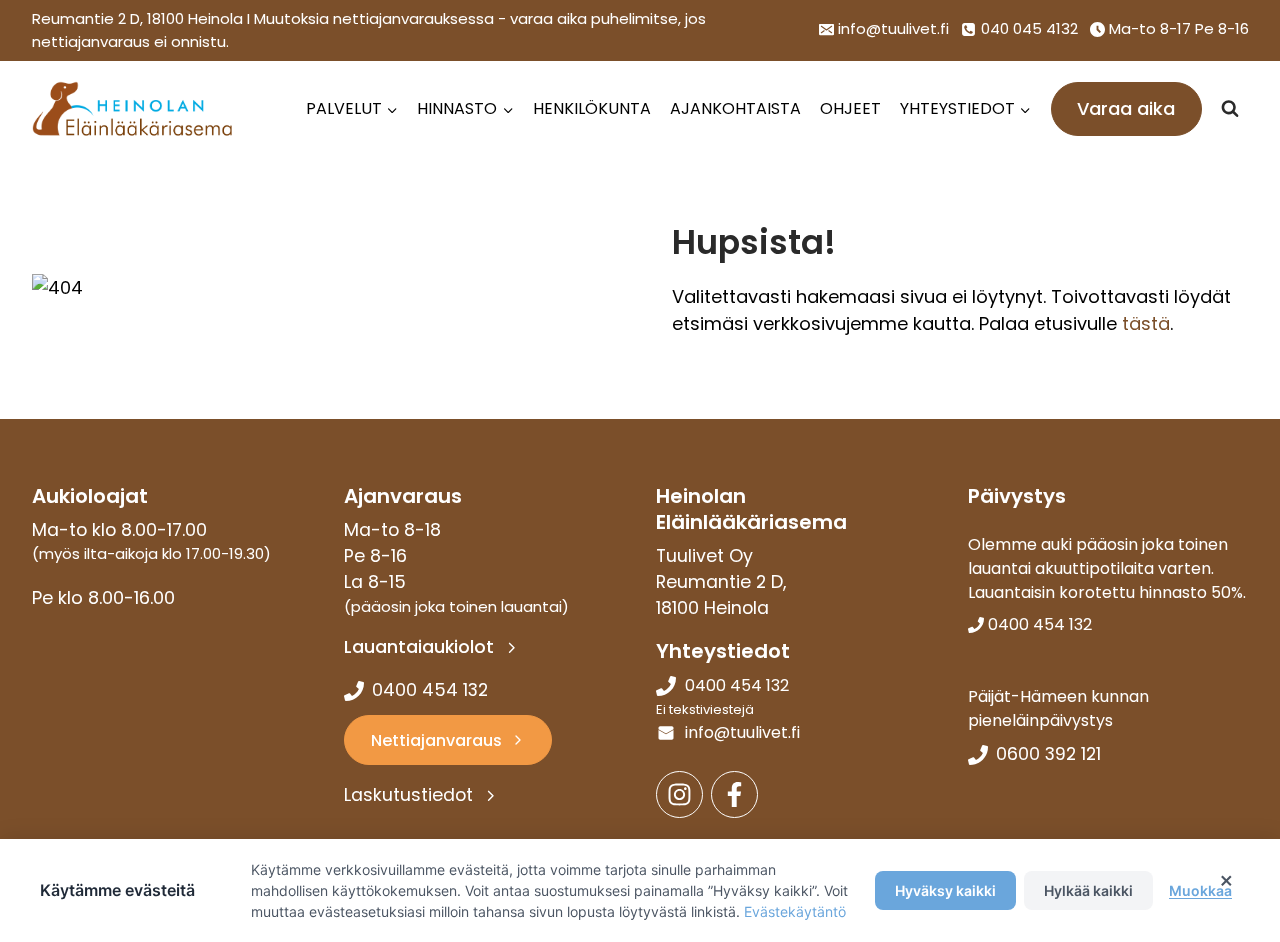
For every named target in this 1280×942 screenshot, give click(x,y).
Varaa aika (1126, 108)
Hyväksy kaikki (945, 890)
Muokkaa (1200, 890)
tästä (1146, 323)
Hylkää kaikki (1088, 890)
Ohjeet (850, 108)
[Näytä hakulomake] (1230, 109)
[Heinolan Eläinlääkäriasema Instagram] (679, 794)
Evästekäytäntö (795, 911)
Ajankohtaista (735, 108)
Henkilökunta (592, 108)
